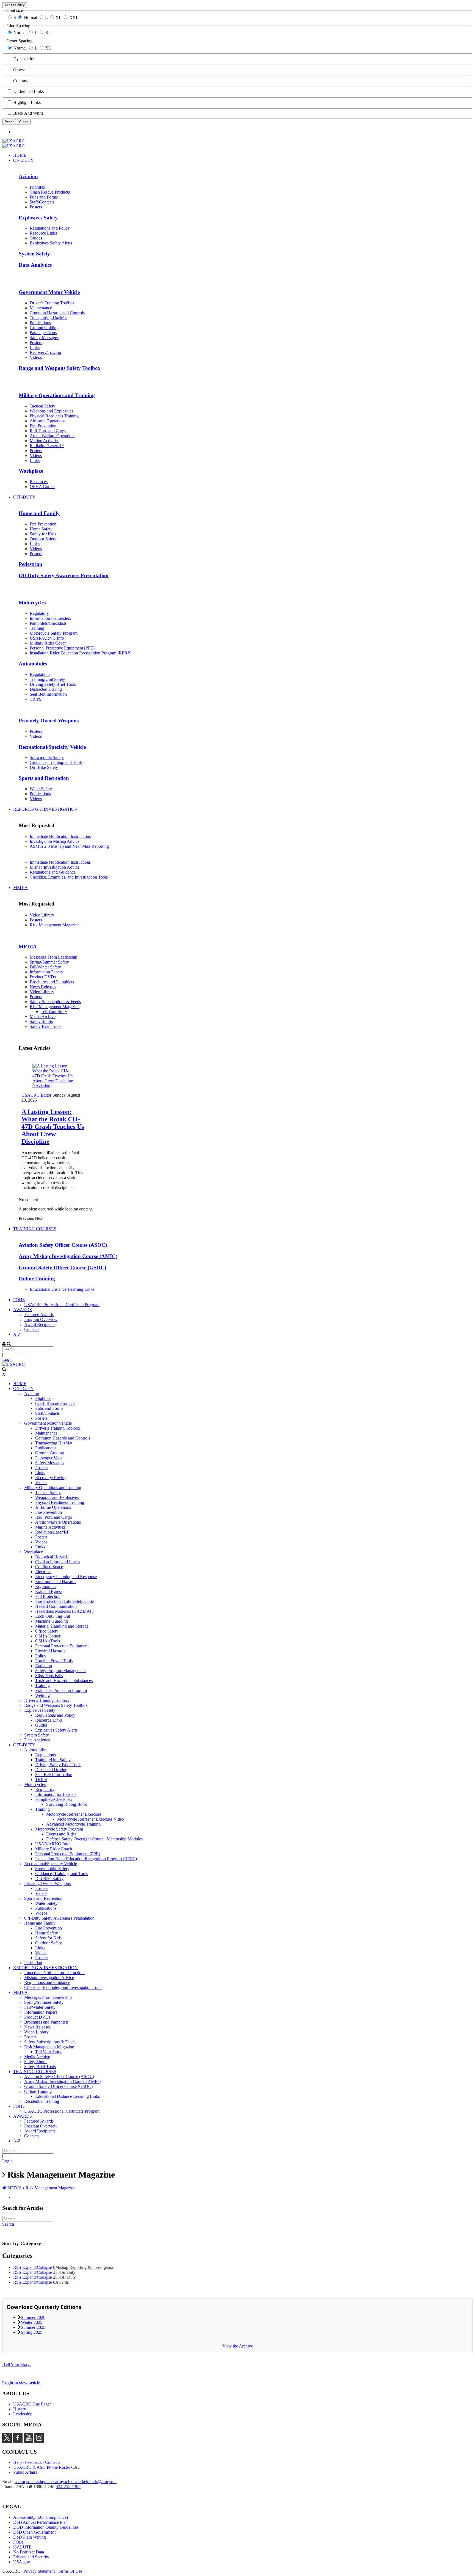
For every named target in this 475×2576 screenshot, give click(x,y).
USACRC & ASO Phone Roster (42, 2467)
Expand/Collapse (37, 2267)
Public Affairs (25, 2472)
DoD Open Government (34, 2532)
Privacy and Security (31, 2557)
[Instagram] (39, 2441)
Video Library (42, 915)
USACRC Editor (36, 1095)
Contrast (20, 81)
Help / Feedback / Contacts (37, 2462)
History (20, 2409)
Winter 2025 (32, 2322)
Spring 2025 (32, 2332)
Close (24, 122)
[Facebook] (18, 2441)
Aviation (43, 1086)
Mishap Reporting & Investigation (84, 2267)
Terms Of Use (70, 2571)
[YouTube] (28, 2441)
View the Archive (238, 2346)
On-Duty (64, 2272)
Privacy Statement (39, 2571)
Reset (9, 122)
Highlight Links (27, 102)
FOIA (18, 2542)
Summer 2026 (33, 2317)
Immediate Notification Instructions (60, 836)
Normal (31, 17)
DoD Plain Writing (30, 2537)
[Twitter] (7, 2441)
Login (7, 1359)
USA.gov (22, 2562)
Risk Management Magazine (55, 925)
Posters (36, 920)
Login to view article (21, 2383)
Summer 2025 (33, 2327)
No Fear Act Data (29, 2552)
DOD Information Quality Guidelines (46, 2527)
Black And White (28, 113)
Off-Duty (64, 2277)
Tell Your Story (16, 2364)
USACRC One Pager (32, 2404)
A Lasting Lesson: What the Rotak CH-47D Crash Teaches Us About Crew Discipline (53, 1127)
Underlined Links (28, 91)
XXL (74, 17)
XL (58, 17)
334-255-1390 (68, 2486)
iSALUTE (22, 2547)
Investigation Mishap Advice (55, 841)
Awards (61, 2282)
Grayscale (22, 70)
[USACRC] (13, 141)
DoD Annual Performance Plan (40, 2522)
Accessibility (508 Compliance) (41, 2517)
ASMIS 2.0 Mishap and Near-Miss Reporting (69, 846)
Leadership (23, 2414)
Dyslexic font (25, 59)
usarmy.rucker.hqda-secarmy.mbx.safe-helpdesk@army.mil (66, 2482)
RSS (17, 2267)
